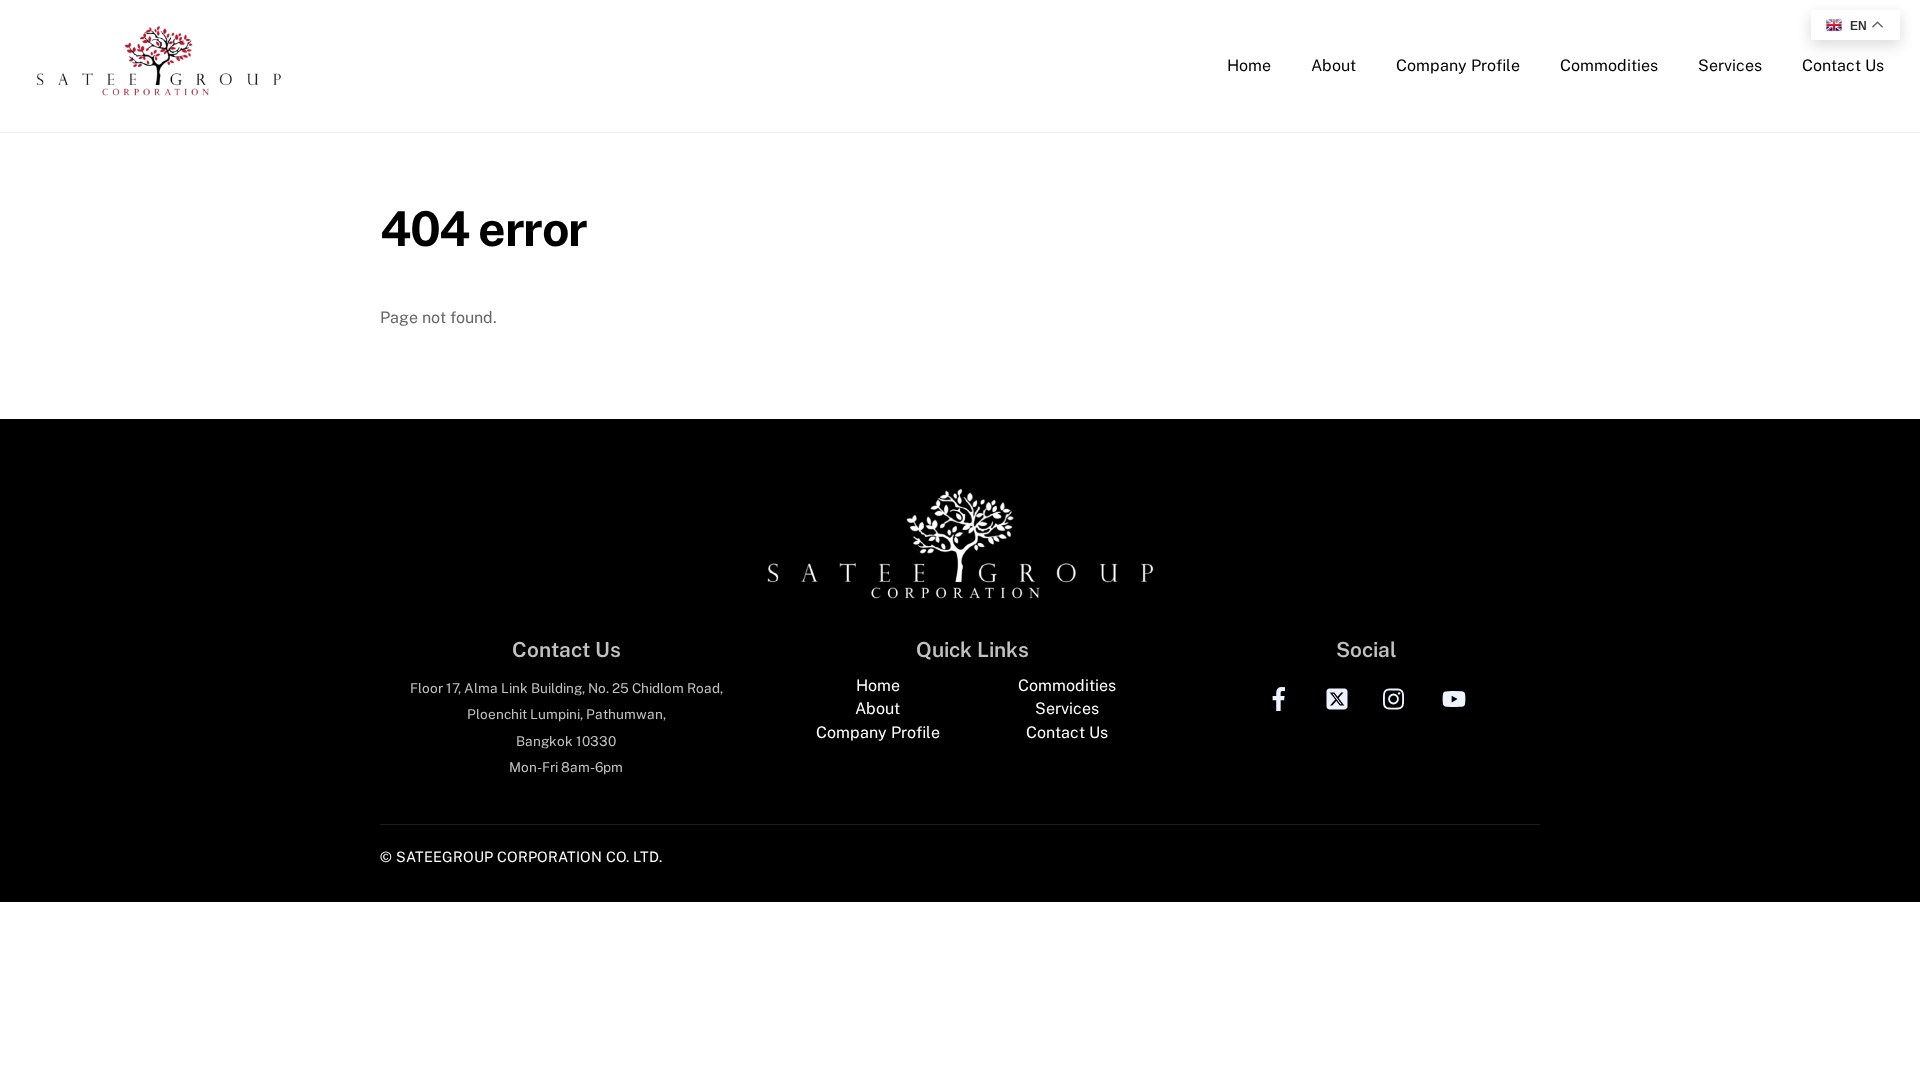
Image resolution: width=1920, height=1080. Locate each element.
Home (1249, 65)
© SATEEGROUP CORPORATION (491, 856)
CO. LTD (632, 856)
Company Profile (1458, 65)
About (1333, 65)
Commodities (1609, 65)
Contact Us (1843, 65)
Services (1730, 65)
